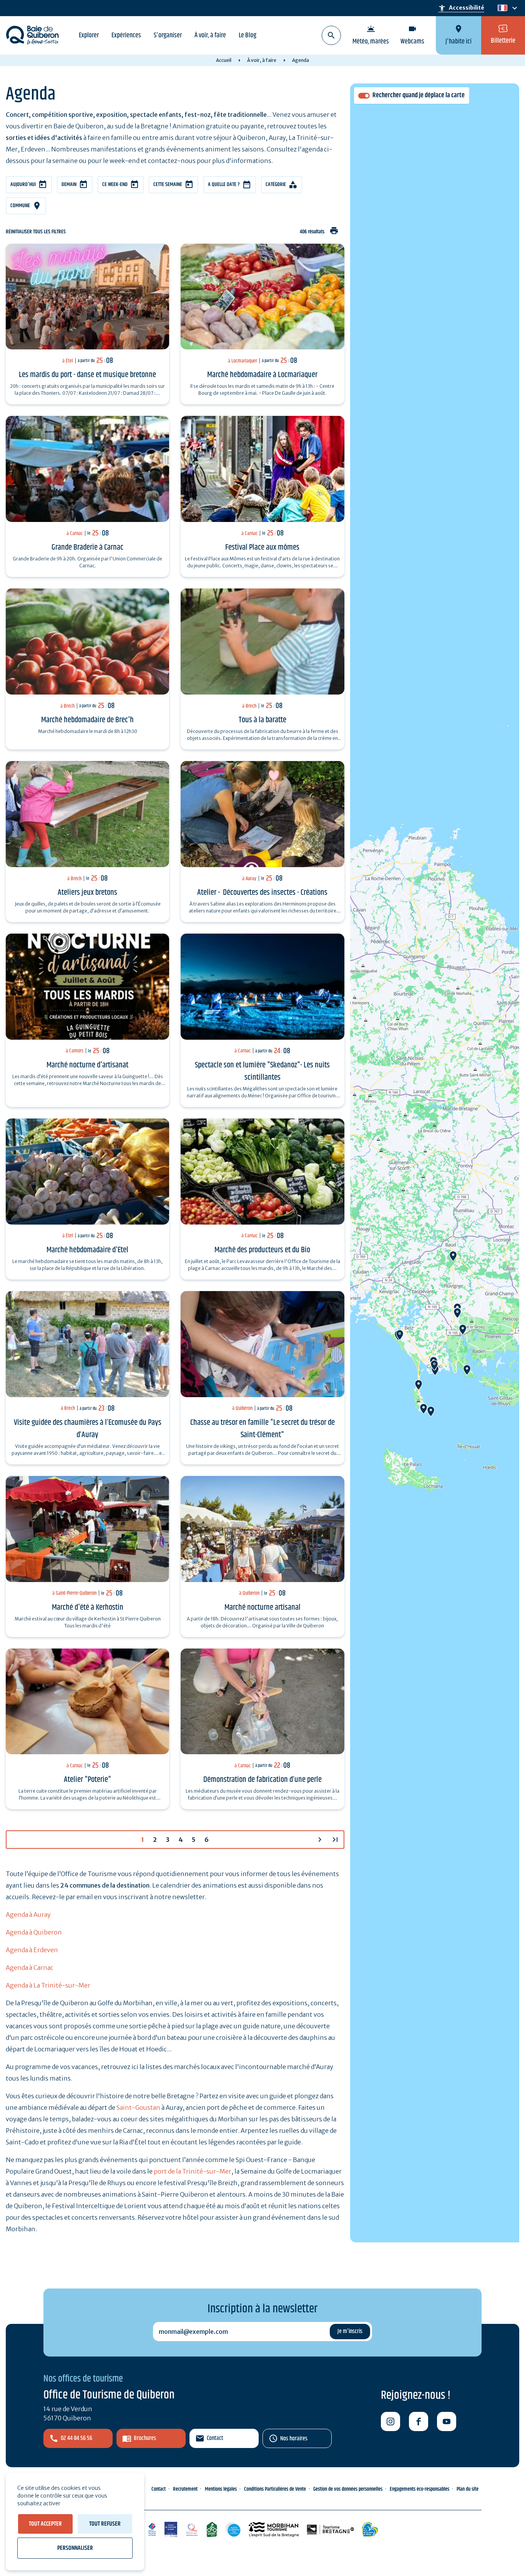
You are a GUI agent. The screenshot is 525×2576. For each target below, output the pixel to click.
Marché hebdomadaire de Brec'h (87, 720)
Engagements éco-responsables (420, 2489)
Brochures (145, 2438)
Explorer (89, 35)
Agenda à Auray (28, 1915)
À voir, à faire (210, 35)
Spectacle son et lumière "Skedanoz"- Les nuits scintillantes (262, 1071)
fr (501, 8)
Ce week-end (115, 184)
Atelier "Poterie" (87, 1780)
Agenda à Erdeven (32, 1950)
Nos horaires (294, 2439)
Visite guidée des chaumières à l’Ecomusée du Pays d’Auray (88, 1429)
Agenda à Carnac (30, 1968)
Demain (69, 184)
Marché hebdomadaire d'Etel (87, 1250)
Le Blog (248, 35)
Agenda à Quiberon (34, 1932)
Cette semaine (168, 184)
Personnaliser (75, 2548)
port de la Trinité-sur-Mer (193, 2171)
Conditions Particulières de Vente (275, 2489)
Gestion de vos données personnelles (348, 2489)
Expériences (126, 35)
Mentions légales (221, 2489)
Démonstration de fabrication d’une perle (262, 1780)
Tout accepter (45, 2524)
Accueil (224, 60)
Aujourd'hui (23, 184)
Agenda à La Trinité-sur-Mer (48, 1985)
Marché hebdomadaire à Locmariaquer (262, 375)
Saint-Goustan (138, 2107)
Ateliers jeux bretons (87, 892)
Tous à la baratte (262, 720)
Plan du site (468, 2489)
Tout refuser (105, 2524)
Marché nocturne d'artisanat (87, 1065)
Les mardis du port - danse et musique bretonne (87, 375)
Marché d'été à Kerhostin (88, 1607)
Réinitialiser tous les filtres (36, 232)
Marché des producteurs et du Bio (262, 1250)
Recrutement (185, 2489)
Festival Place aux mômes (262, 547)
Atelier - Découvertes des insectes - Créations (262, 892)
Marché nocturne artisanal (262, 1607)
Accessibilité (461, 8)
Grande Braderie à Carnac (87, 547)
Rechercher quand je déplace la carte (419, 96)
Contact (215, 2438)
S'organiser (168, 35)
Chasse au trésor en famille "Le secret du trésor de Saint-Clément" (262, 1429)
